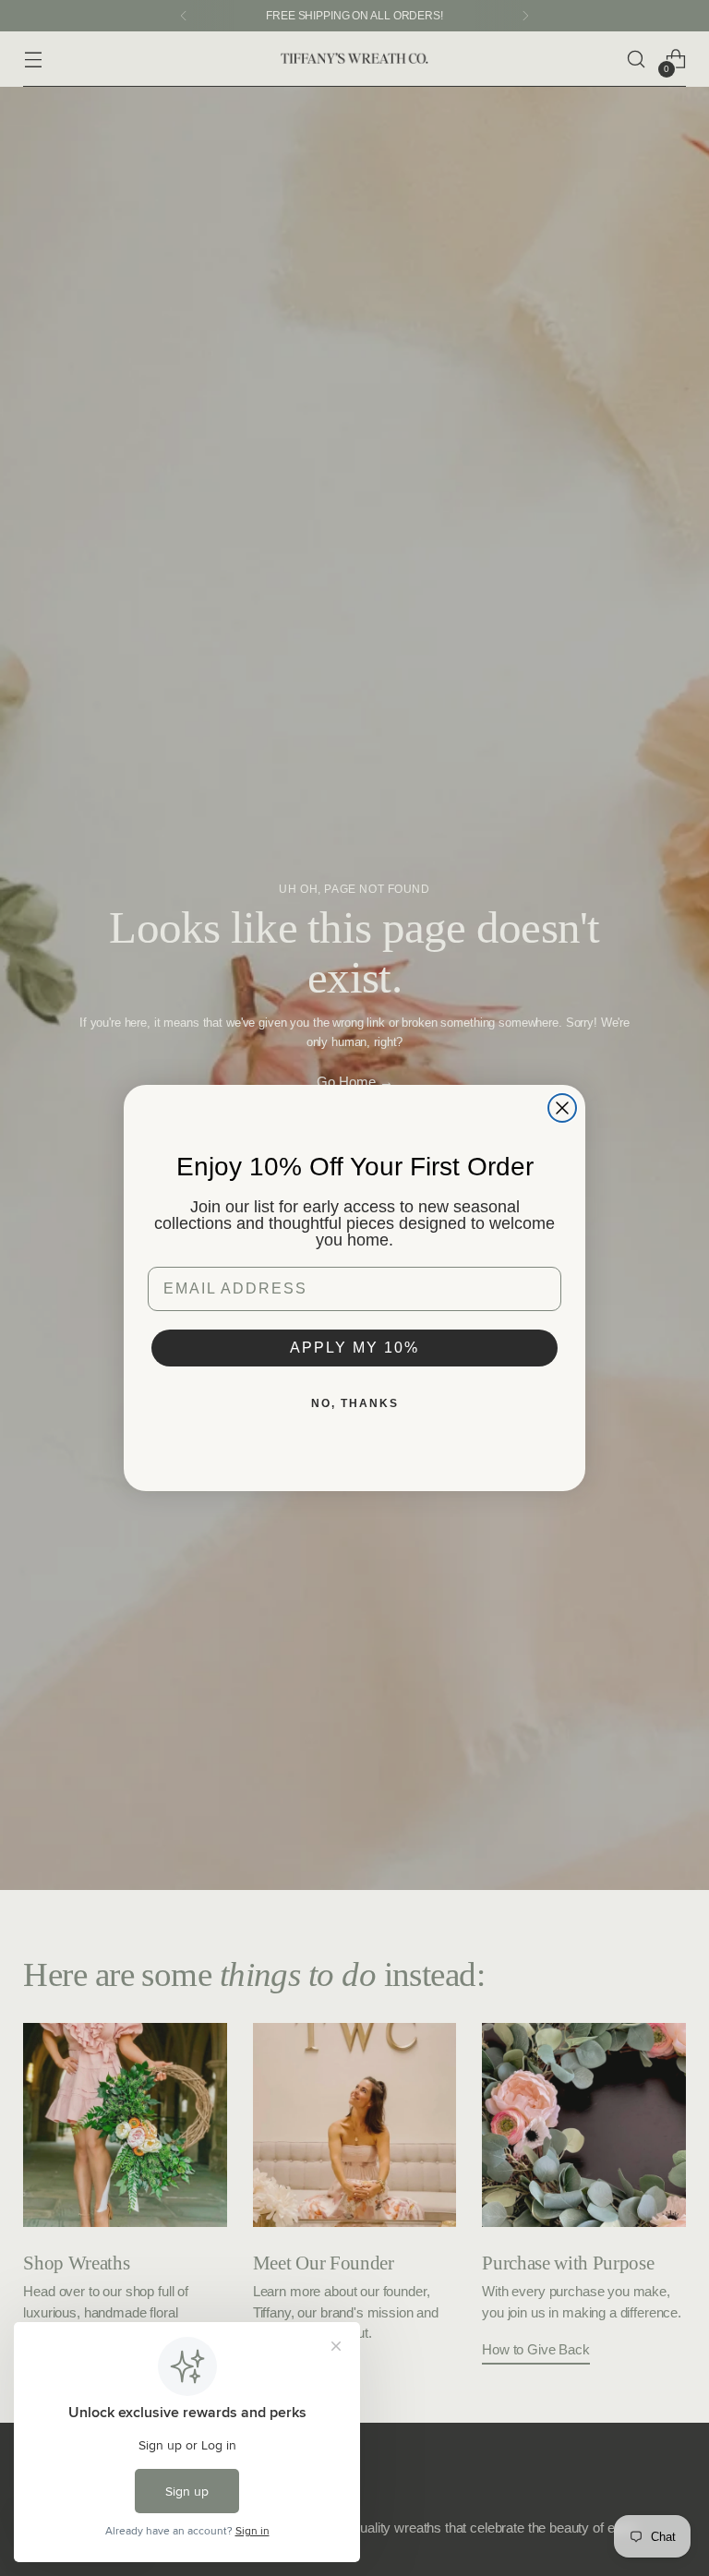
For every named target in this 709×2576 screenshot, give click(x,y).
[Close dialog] (562, 1108)
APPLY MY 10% (354, 1348)
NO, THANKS (355, 1403)
